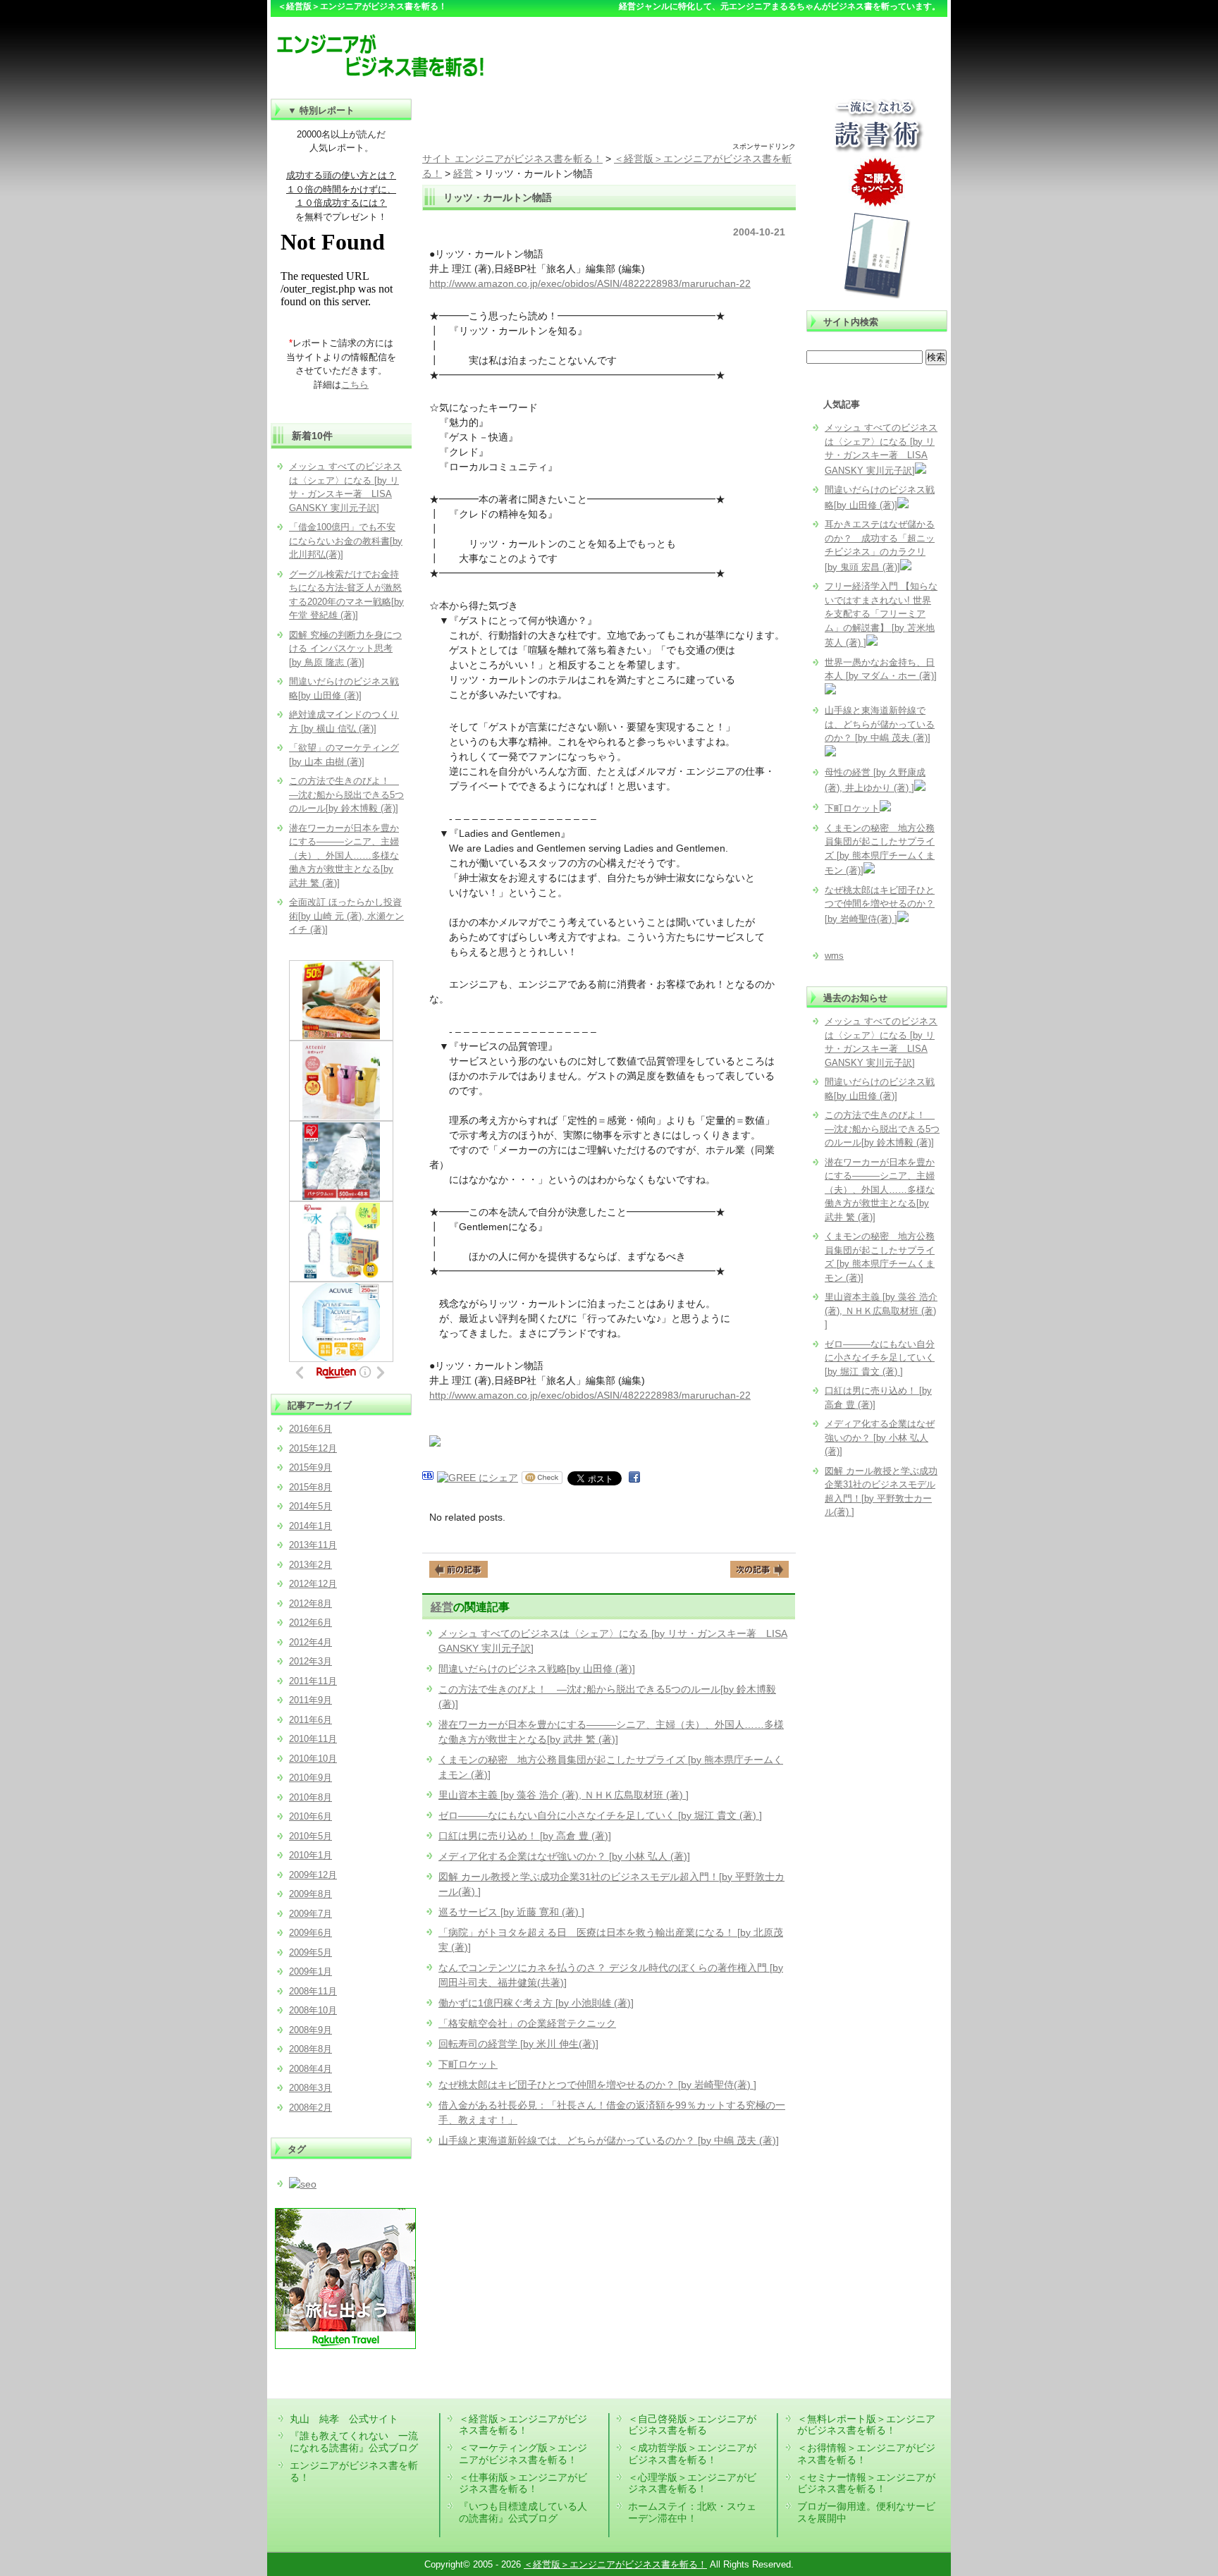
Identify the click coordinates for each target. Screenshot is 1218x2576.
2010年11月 (313, 1739)
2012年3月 (310, 1661)
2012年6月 (310, 1623)
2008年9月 (310, 2030)
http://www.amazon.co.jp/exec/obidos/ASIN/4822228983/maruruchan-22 (590, 283)
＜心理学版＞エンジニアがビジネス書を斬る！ (692, 2483)
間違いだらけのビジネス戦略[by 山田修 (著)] (537, 1669)
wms (834, 956)
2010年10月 (313, 1759)
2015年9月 (310, 1467)
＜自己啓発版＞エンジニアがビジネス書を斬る (692, 2425)
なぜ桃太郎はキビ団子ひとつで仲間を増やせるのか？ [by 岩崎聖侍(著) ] (597, 2085)
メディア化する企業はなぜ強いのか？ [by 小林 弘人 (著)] (564, 1856)
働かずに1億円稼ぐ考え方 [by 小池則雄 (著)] (536, 2003)
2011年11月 (313, 1681)
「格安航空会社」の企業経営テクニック (527, 2023)
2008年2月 (310, 2108)
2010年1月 (310, 1855)
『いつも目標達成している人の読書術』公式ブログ (523, 2512)
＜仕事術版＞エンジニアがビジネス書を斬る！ (523, 2483)
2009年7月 (310, 1914)
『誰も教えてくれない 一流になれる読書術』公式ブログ (354, 2442)
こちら (355, 385)
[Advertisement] (609, 120)
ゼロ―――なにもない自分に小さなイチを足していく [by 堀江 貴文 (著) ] (600, 1815)
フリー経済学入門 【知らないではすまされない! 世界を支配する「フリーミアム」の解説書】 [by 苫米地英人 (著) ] (881, 614)
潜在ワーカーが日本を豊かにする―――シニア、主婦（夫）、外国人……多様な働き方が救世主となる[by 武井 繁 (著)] (880, 1190)
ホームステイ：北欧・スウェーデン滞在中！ (692, 2512)
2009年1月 (310, 1971)
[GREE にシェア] (478, 1478)
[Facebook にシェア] (634, 1478)
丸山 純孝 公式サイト (344, 2419)
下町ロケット (468, 2064)
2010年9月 (310, 1778)
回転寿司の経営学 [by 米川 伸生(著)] (518, 2044)
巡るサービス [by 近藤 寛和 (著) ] (511, 1912)
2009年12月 (313, 1875)
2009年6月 (310, 1933)
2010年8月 (310, 1797)
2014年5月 (310, 1506)
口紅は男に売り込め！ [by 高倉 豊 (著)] (525, 1836)
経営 (442, 1607)
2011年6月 (310, 1720)
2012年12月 (313, 1584)
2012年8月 (310, 1603)
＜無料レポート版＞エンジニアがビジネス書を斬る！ (866, 2425)
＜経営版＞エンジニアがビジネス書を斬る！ (523, 2425)
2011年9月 (310, 1700)
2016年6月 (310, 1429)
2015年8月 (310, 1487)
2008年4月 (310, 2069)
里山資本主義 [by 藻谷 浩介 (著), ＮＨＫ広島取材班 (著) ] (564, 1795)
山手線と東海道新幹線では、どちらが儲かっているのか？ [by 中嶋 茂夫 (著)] (609, 2140)
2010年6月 (310, 1816)
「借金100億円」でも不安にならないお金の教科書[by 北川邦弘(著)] (346, 541)
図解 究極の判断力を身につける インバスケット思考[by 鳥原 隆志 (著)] (345, 649)
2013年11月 (313, 1545)
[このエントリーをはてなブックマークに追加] (428, 1478)
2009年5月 (310, 1952)
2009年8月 (310, 1894)
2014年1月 (310, 1526)
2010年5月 (310, 1836)
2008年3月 (310, 2088)
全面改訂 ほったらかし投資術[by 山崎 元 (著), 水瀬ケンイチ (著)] (346, 916)
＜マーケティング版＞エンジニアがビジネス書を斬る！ (523, 2454)
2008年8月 (310, 2049)
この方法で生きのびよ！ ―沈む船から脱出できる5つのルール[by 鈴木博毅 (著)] (882, 1129)
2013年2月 (310, 1565)
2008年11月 (313, 1991)
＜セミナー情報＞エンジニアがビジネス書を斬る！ (866, 2483)
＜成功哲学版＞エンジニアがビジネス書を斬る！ (692, 2454)
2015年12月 (313, 1448)
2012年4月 (310, 1642)
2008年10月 (313, 2010)
